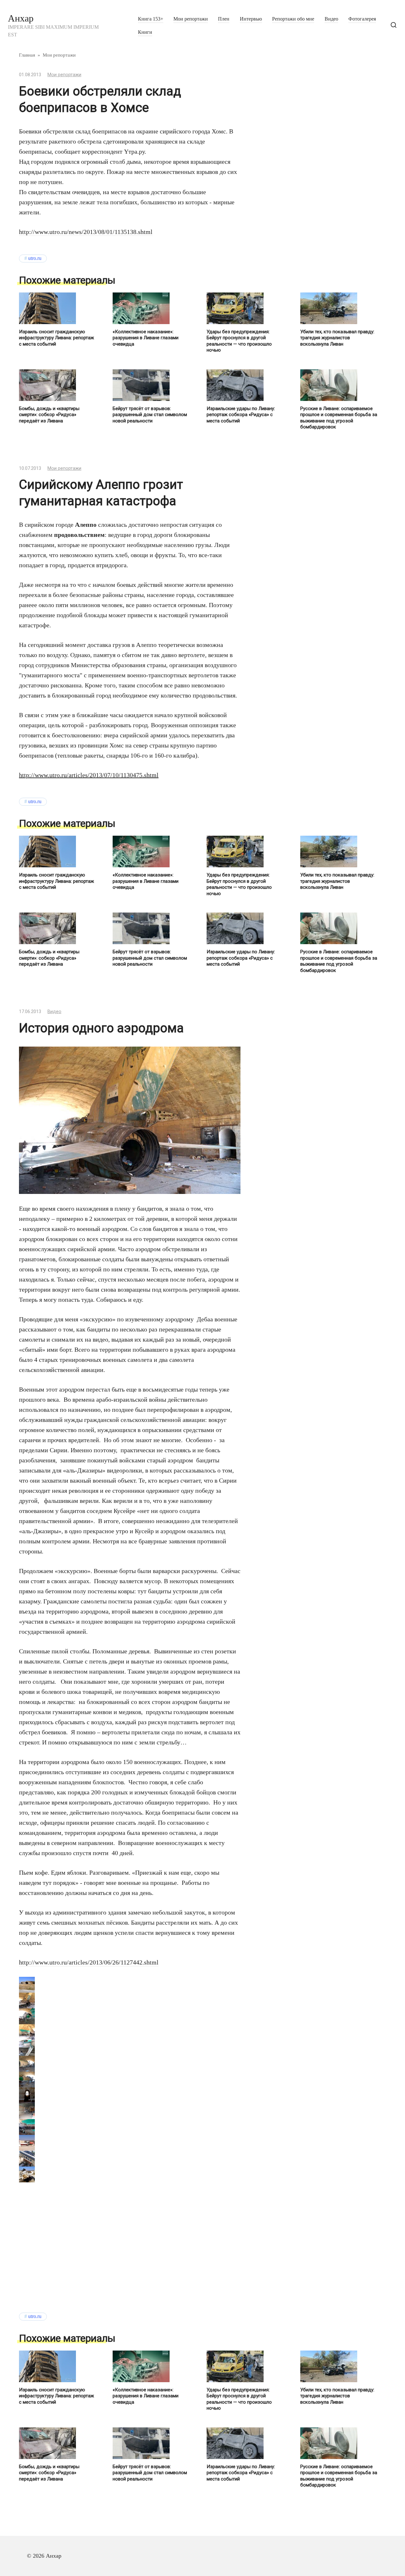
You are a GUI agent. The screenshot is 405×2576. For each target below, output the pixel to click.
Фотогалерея (362, 19)
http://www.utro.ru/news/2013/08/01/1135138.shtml (86, 232)
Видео (331, 19)
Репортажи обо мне (293, 19)
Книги (145, 32)
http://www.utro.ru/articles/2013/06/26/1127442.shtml (89, 1962)
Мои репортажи (191, 19)
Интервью (251, 19)
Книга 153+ (151, 19)
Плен (224, 19)
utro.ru (35, 258)
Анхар (21, 18)
